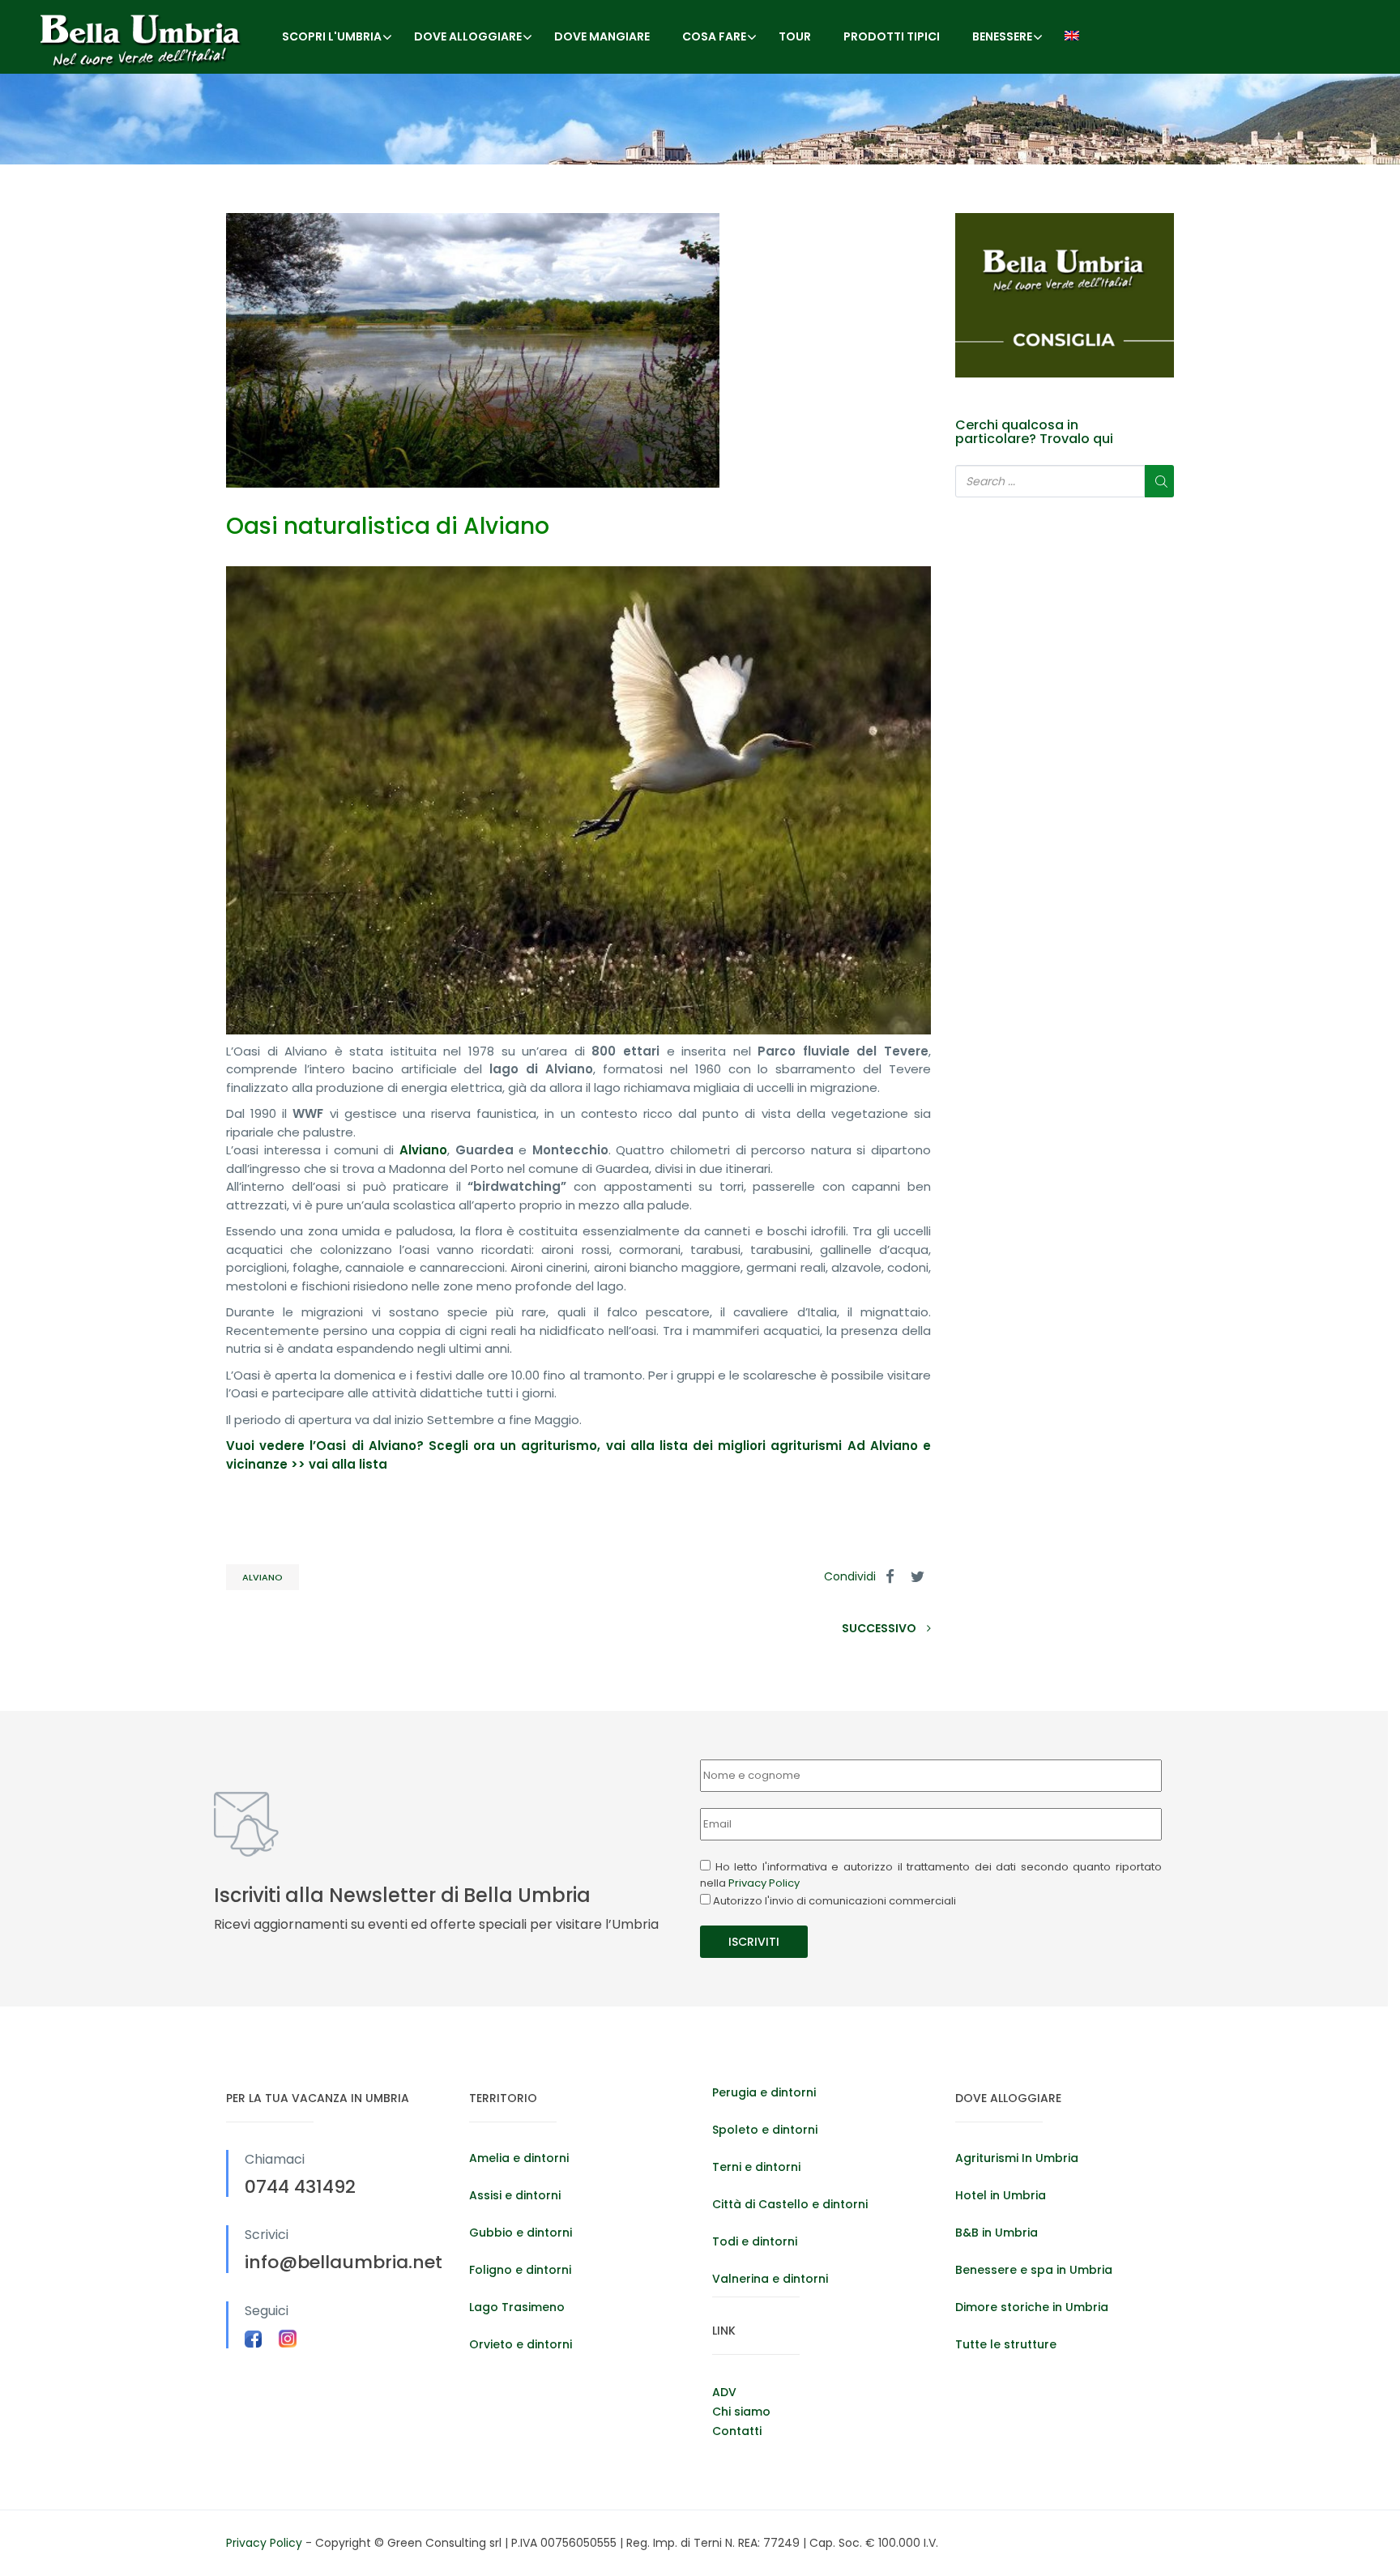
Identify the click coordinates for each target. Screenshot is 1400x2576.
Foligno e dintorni (520, 2270)
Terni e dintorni (756, 2167)
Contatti (737, 2431)
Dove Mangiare (602, 36)
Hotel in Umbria (1001, 2195)
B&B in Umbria (997, 2233)
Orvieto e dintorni (521, 2344)
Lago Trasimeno (517, 2307)
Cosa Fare (714, 36)
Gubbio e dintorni (521, 2233)
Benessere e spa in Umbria (1034, 2270)
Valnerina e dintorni (770, 2279)
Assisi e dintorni (515, 2195)
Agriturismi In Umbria (1017, 2158)
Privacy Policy (764, 1883)
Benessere (1002, 36)
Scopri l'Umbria (332, 36)
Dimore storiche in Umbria (1032, 2307)
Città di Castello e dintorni (790, 2204)
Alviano (262, 1577)
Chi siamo (741, 2412)
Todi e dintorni (755, 2241)
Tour (795, 36)
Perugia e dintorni (764, 2092)
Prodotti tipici (892, 36)
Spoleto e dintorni (765, 2130)
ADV (724, 2392)
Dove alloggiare (468, 36)
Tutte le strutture (1006, 2344)
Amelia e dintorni (519, 2158)
